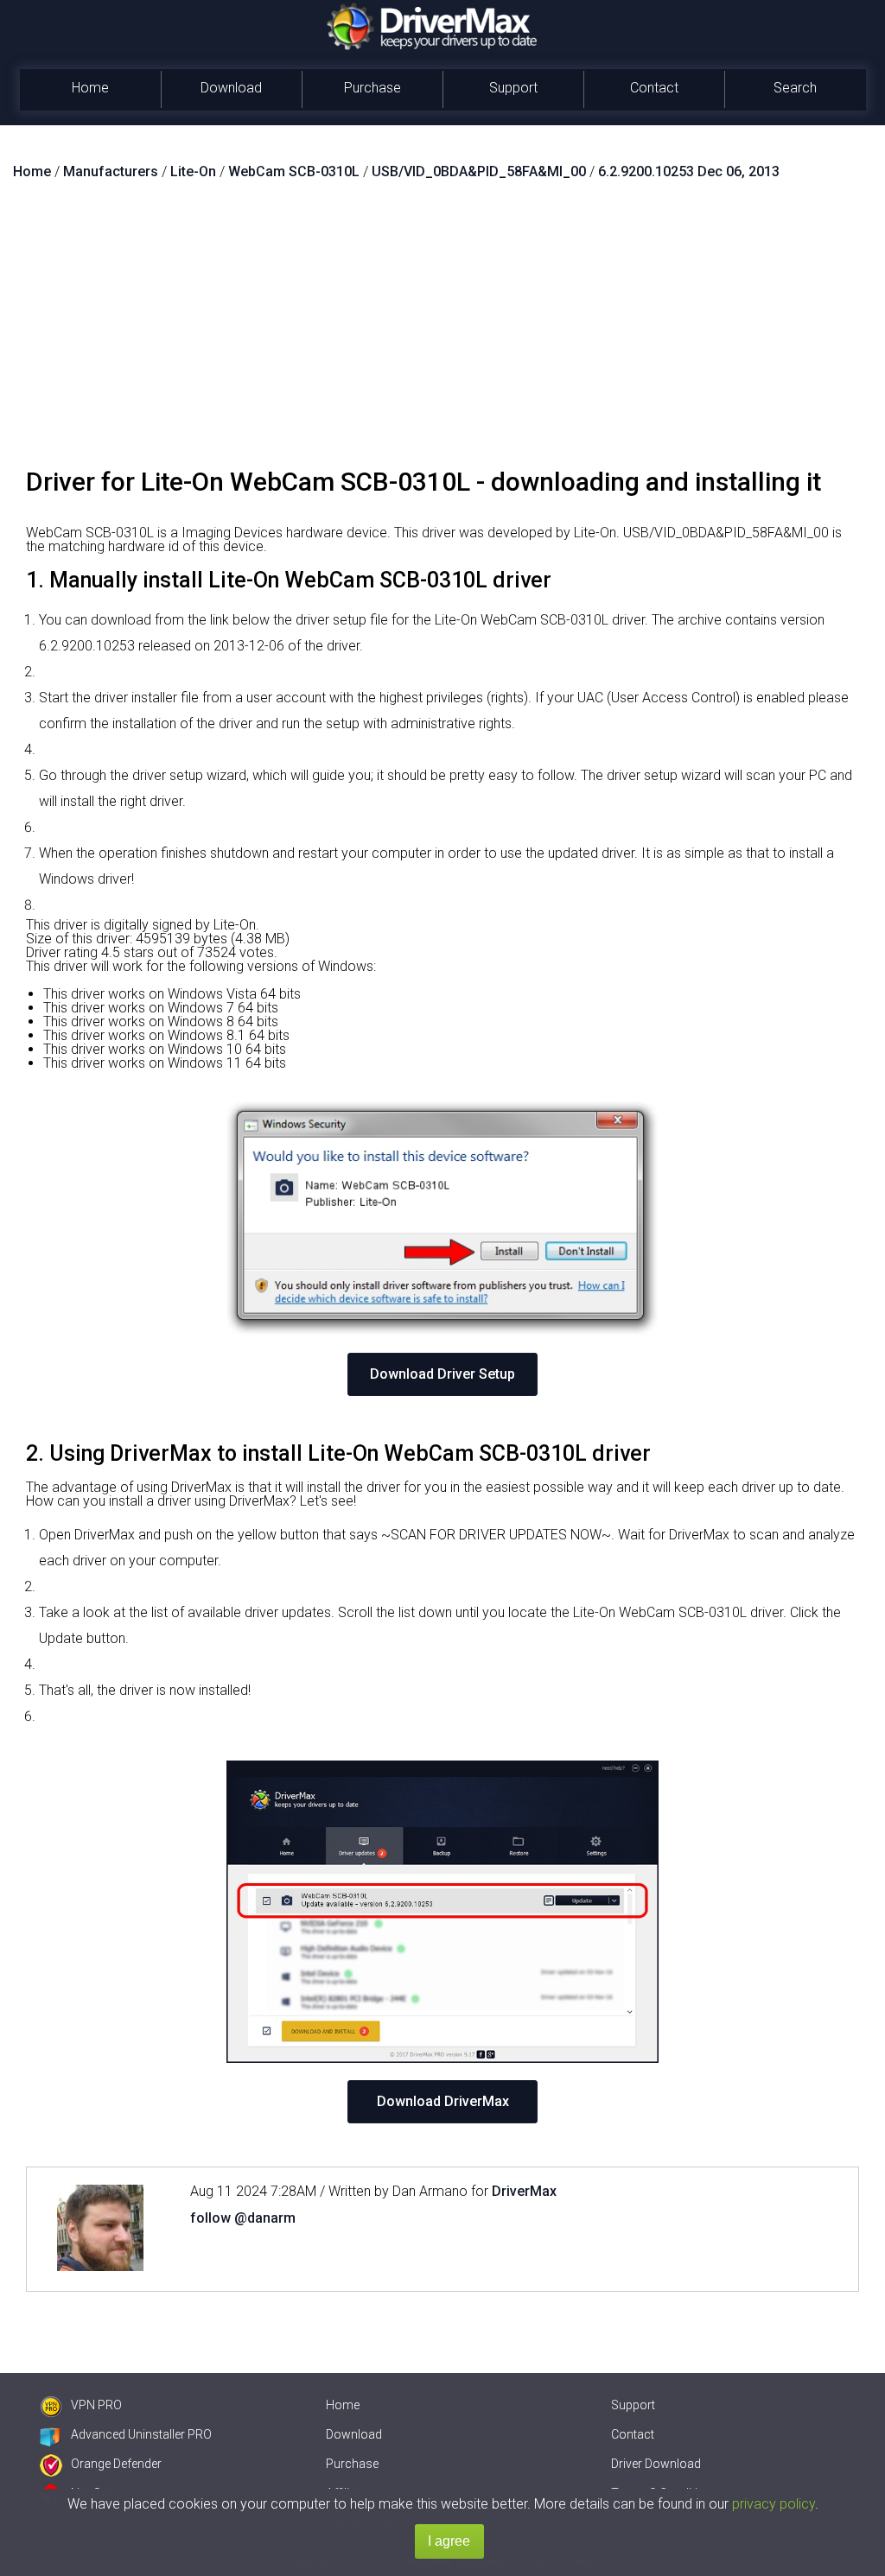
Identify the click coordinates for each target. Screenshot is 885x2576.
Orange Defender (116, 2464)
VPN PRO (96, 2405)
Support (513, 88)
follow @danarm (243, 2218)
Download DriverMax (443, 2101)
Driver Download (656, 2464)
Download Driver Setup (442, 1374)
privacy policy (774, 2504)
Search (795, 88)
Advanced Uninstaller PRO (141, 2434)
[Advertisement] (442, 331)
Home (90, 88)
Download (231, 88)
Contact (654, 88)
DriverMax (524, 2191)
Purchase (372, 88)
